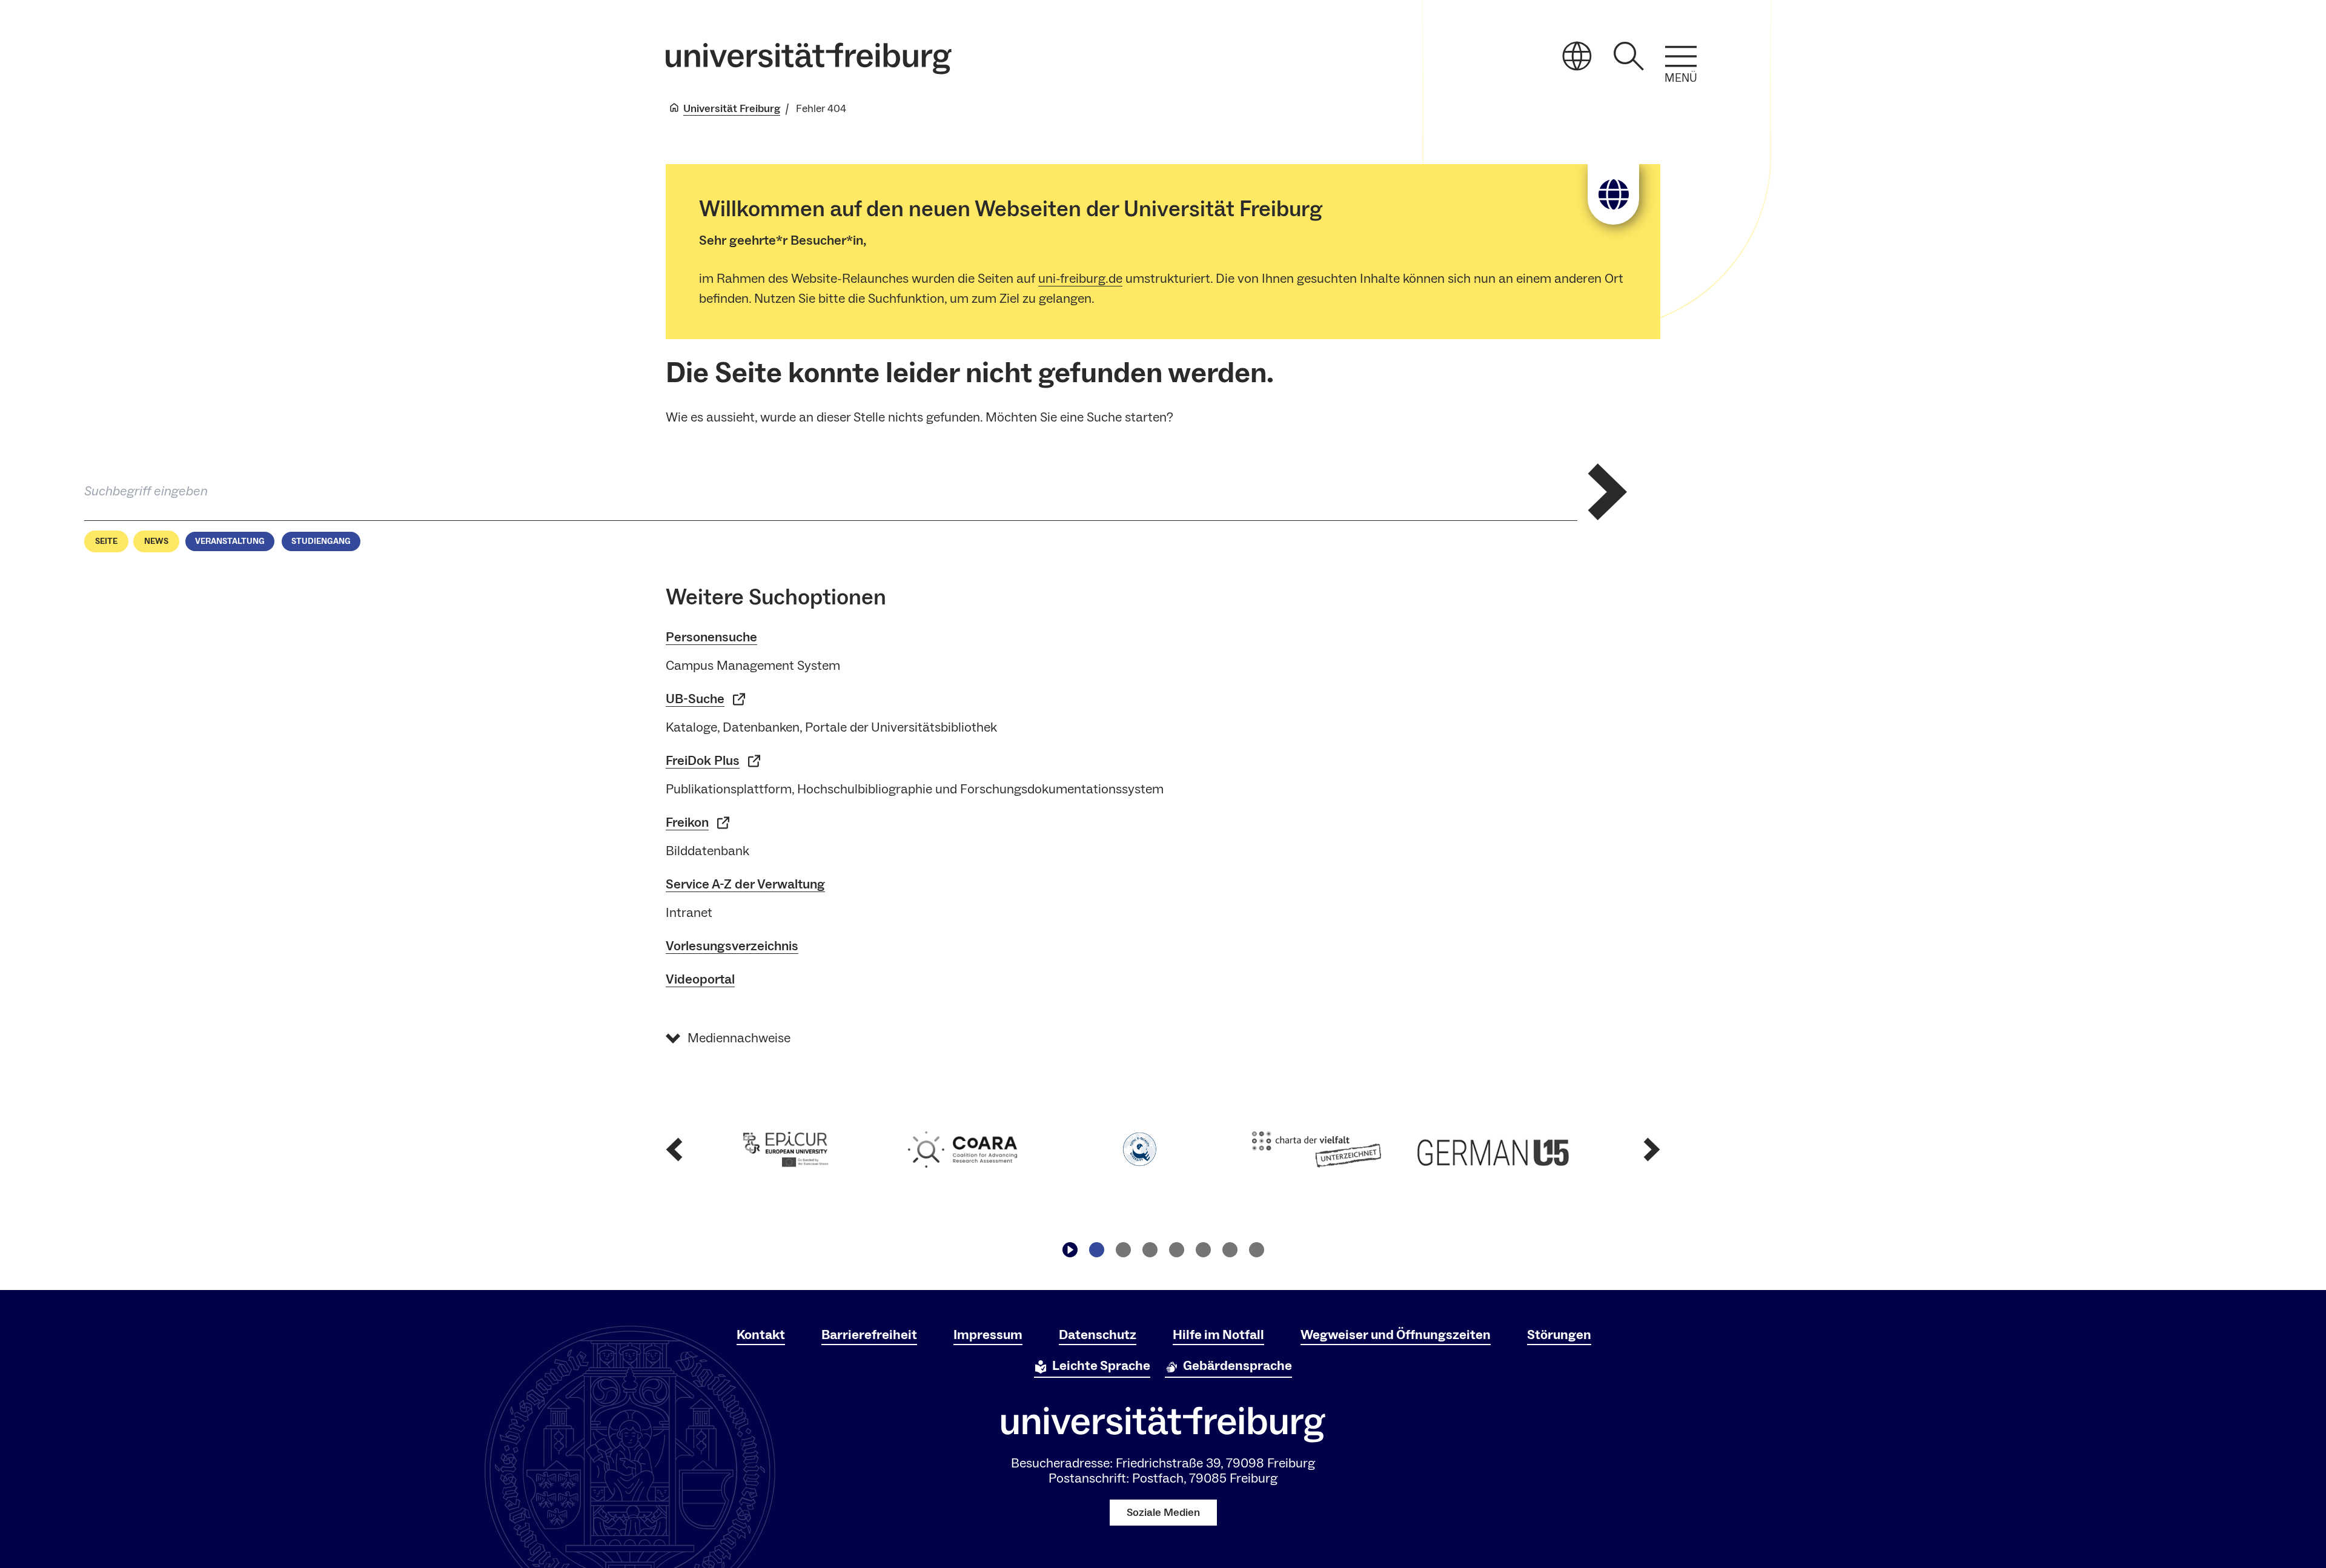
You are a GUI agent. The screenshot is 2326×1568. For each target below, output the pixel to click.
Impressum (988, 1335)
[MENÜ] (1681, 56)
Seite (106, 541)
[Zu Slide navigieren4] (1176, 1249)
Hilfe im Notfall (1218, 1335)
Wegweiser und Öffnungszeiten (1396, 1335)
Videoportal (700, 979)
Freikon (687, 822)
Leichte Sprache (1101, 1366)
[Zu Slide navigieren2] (1123, 1249)
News (156, 541)
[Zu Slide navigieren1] (1096, 1249)
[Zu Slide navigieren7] (1256, 1249)
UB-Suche (695, 699)
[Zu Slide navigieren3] (1150, 1249)
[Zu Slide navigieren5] (1203, 1249)
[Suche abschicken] (1608, 492)
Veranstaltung (230, 541)
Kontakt (761, 1335)
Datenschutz (1098, 1335)
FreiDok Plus (703, 761)
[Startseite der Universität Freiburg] (809, 58)
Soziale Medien (1163, 1513)
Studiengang (321, 541)
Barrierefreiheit (869, 1335)
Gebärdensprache (1238, 1366)
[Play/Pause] (1070, 1249)
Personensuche (711, 637)
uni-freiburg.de (1080, 279)
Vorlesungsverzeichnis (732, 946)
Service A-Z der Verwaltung (745, 884)
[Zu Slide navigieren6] (1230, 1249)
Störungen (1559, 1335)
